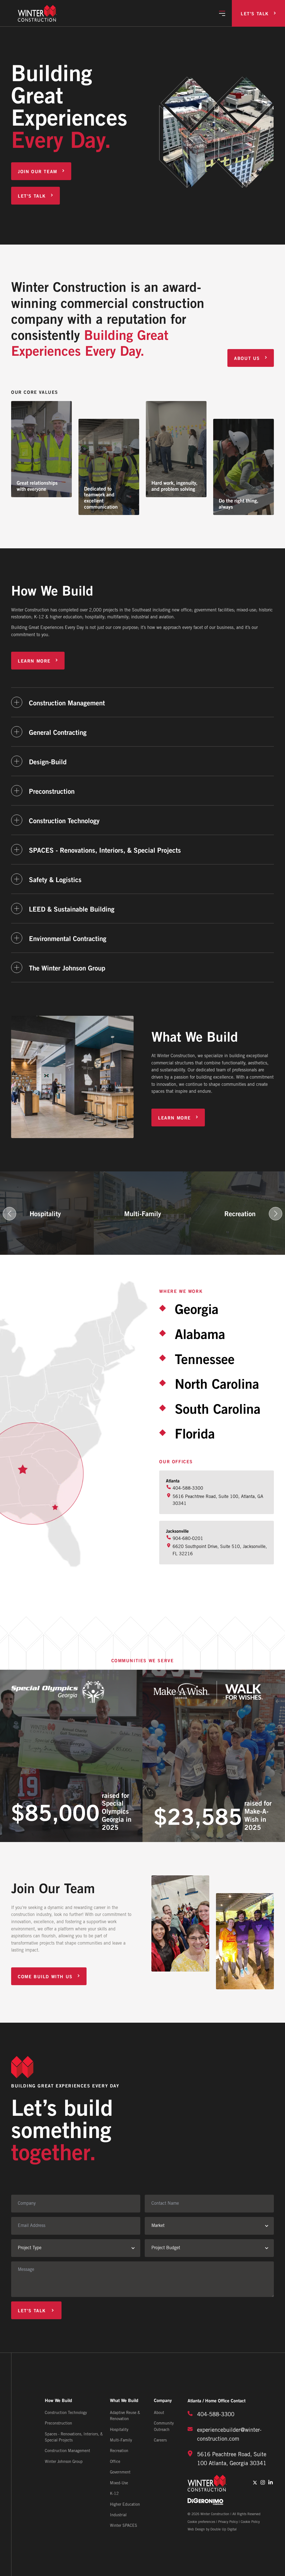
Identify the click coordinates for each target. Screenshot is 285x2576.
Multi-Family (121, 2441)
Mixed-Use (119, 2483)
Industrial (118, 2515)
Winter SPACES (124, 2526)
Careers (160, 2441)
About (159, 2413)
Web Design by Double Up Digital (212, 2529)
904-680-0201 (188, 1539)
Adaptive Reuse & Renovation (125, 2416)
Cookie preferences (201, 2522)
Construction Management (67, 2451)
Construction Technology (66, 2413)
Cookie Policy (250, 2522)
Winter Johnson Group (64, 2462)
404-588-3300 (188, 1488)
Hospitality (119, 2430)
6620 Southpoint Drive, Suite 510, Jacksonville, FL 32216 (220, 1550)
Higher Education (125, 2505)
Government (120, 2472)
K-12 (114, 2494)
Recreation (119, 2451)
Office (115, 2462)
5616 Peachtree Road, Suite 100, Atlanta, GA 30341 (218, 1500)
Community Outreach (164, 2427)
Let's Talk (255, 13)
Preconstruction (58, 2424)
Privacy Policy (228, 2522)
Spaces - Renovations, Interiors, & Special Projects (74, 2437)
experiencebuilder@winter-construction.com (229, 2435)
